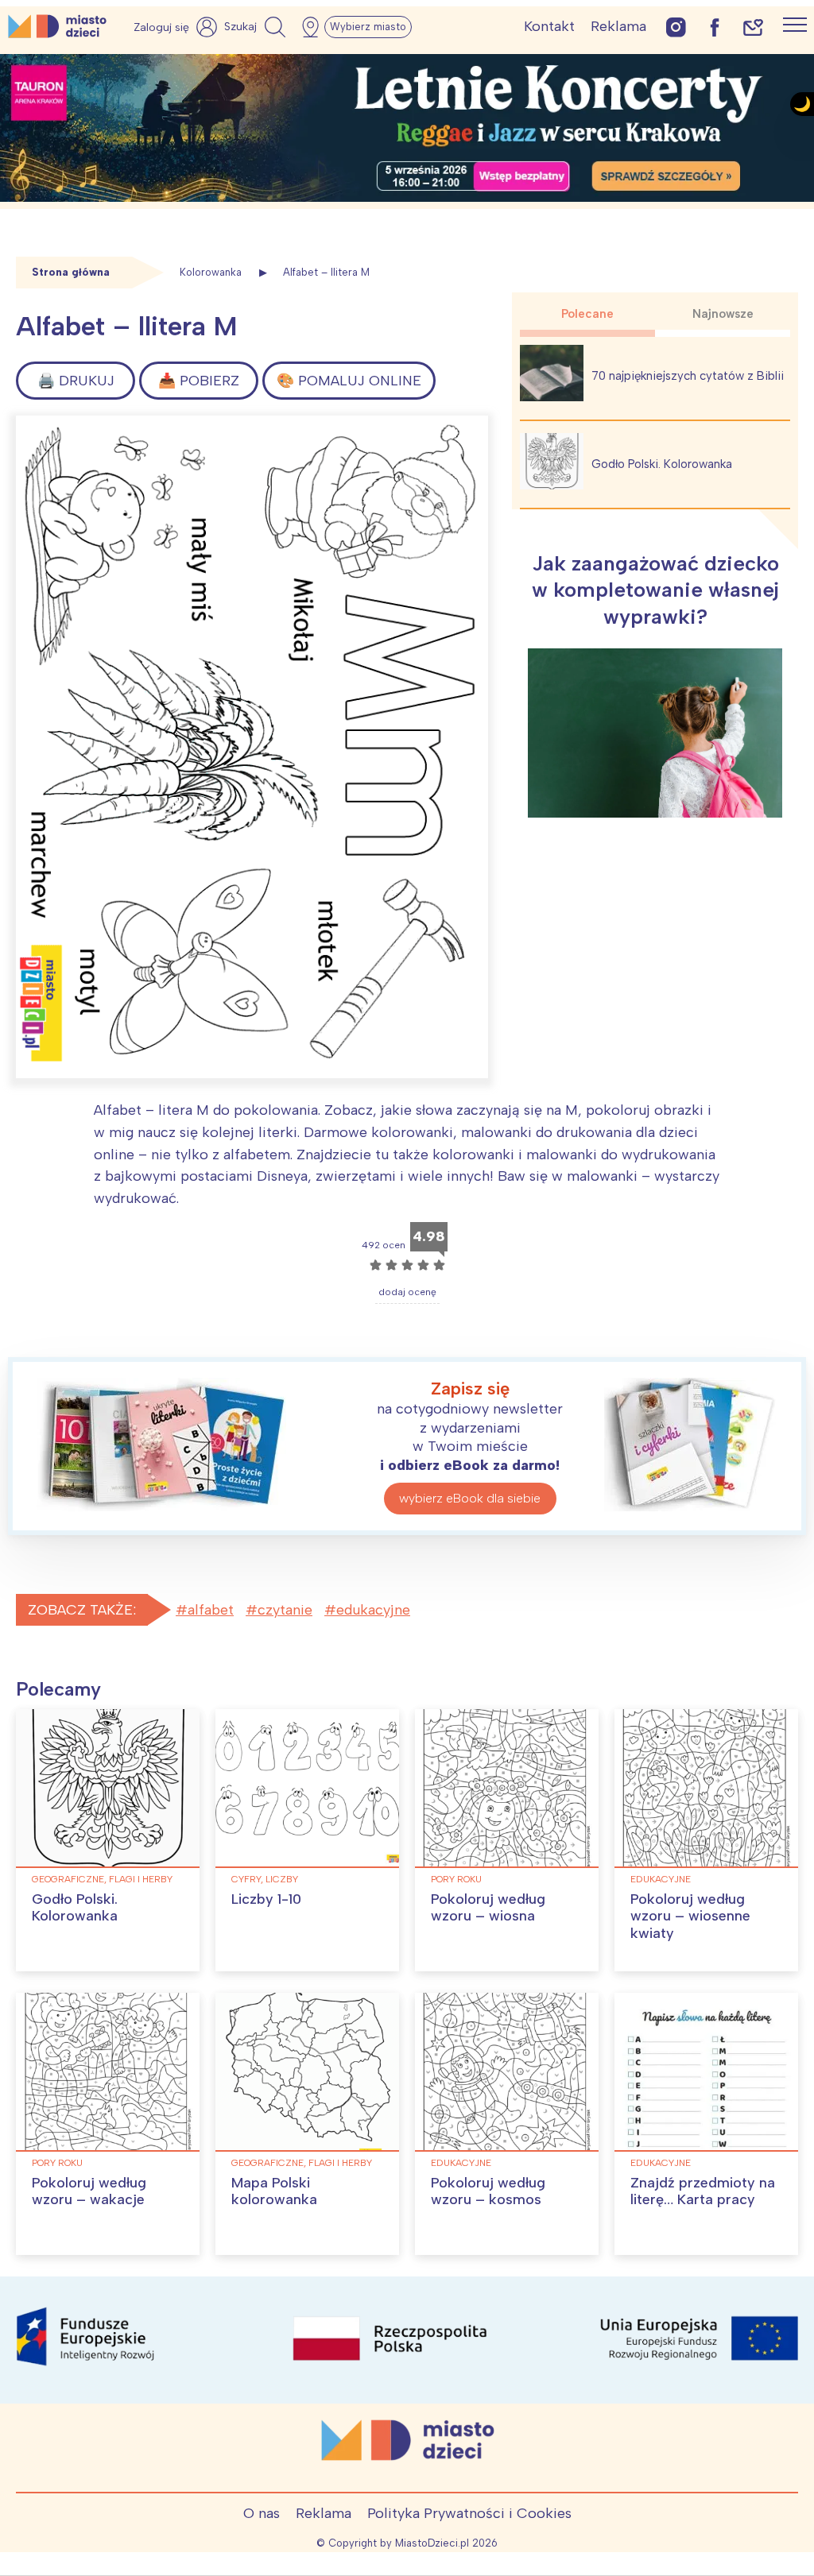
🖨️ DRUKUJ (76, 381)
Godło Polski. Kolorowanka (662, 464)
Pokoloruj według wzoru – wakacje (89, 2191)
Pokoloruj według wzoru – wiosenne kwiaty (690, 1916)
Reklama (618, 26)
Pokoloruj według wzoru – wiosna (488, 1908)
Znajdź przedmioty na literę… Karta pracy (703, 2191)
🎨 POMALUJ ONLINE (349, 381)
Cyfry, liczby (265, 1879)
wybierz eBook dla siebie (470, 1498)
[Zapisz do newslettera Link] (753, 27)
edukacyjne (373, 1610)
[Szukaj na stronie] (257, 27)
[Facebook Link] (715, 27)
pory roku (456, 1879)
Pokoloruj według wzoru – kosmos (488, 2191)
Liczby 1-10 (266, 1899)
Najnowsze (723, 314)
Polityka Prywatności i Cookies (469, 2513)
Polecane (587, 314)
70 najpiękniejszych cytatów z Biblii (688, 376)
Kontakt (549, 26)
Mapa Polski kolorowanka (274, 2191)
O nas (262, 2513)
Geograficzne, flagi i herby (102, 1879)
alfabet (211, 1610)
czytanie (285, 1610)
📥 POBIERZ (199, 381)
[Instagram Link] (676, 27)
